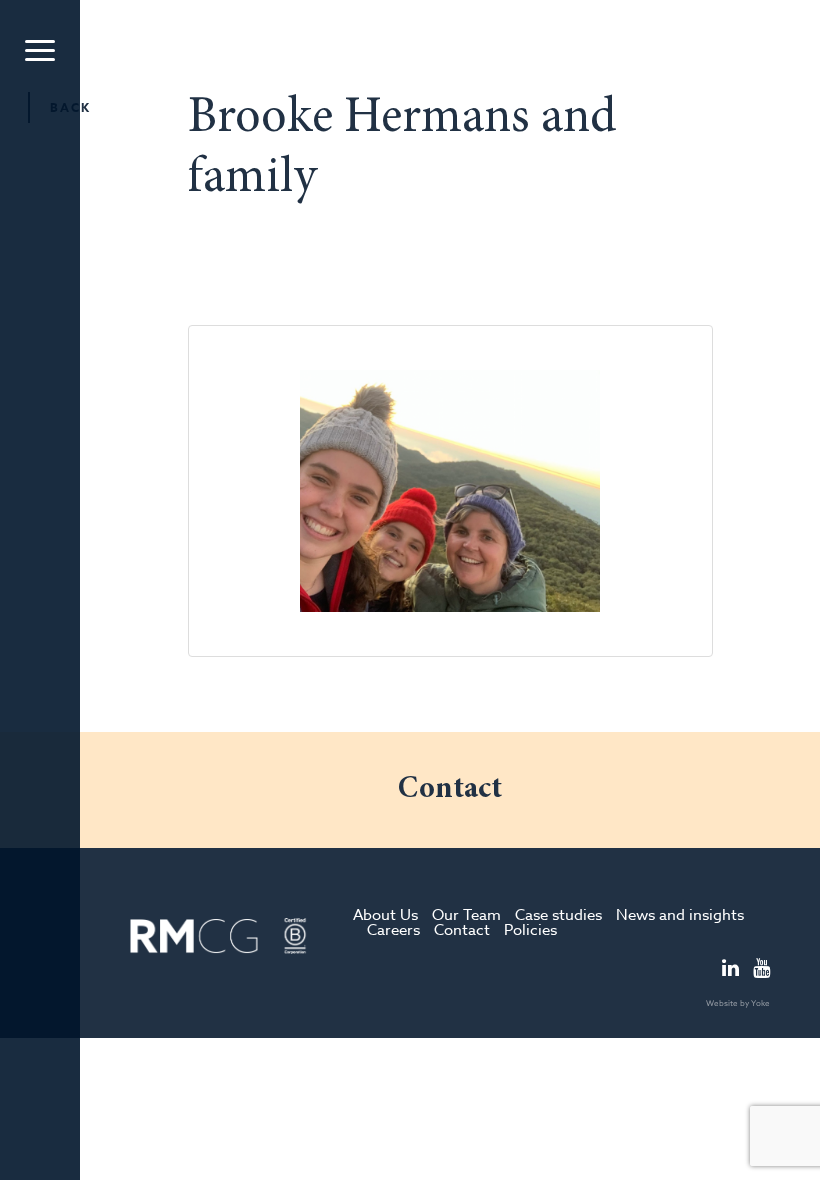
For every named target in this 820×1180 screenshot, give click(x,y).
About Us (385, 915)
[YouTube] (761, 970)
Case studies (558, 915)
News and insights (680, 915)
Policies (530, 930)
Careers (393, 930)
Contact (462, 930)
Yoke (760, 1003)
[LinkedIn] (730, 970)
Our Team (466, 915)
